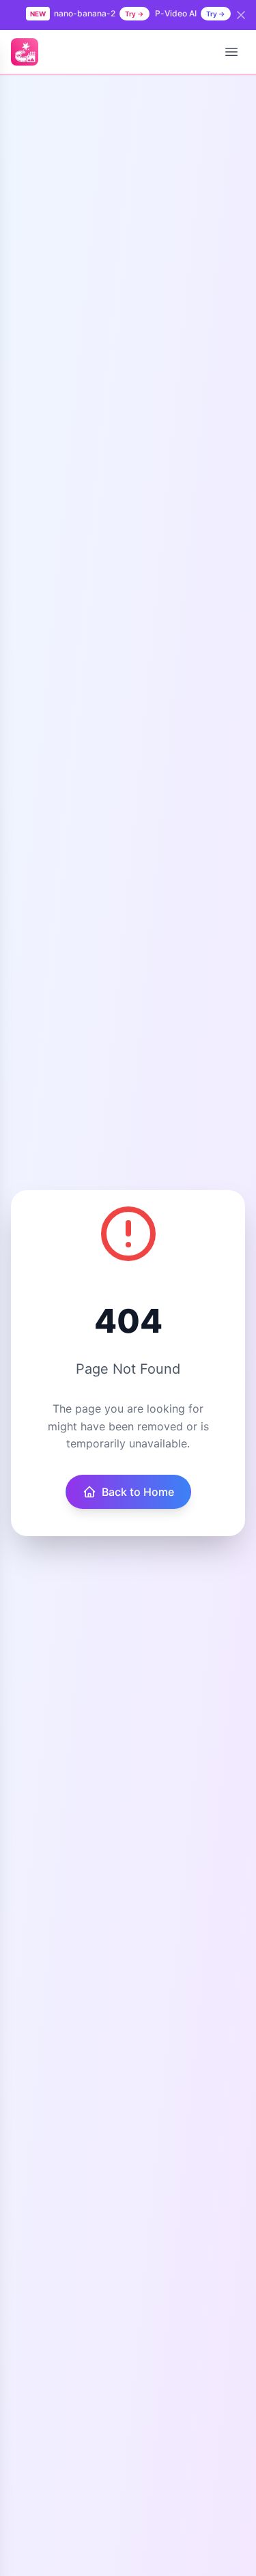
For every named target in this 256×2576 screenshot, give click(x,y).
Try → (134, 14)
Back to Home (138, 1492)
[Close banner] (241, 15)
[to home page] (25, 52)
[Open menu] (231, 52)
